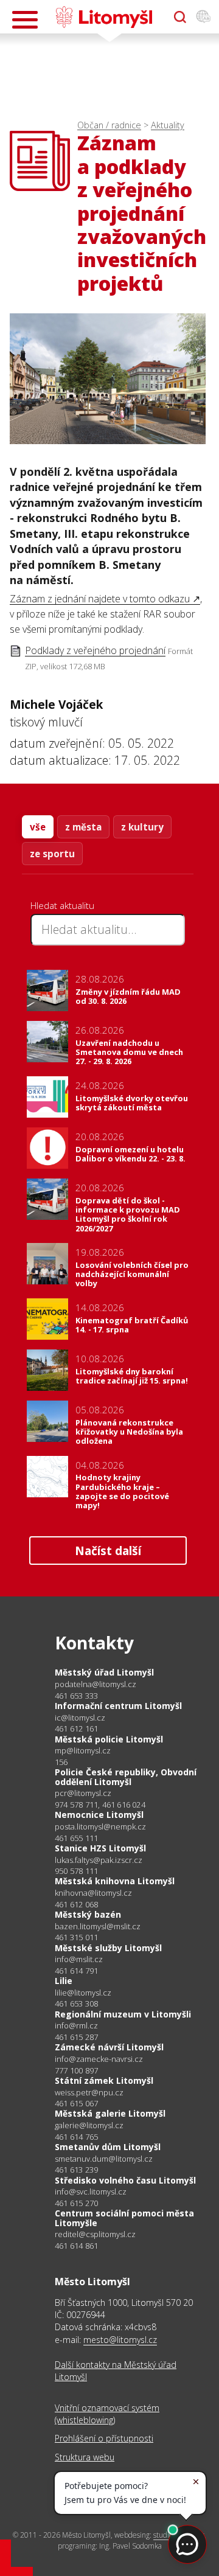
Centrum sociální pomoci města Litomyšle (124, 2218)
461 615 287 (76, 2037)
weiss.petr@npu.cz (89, 2093)
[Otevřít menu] (25, 20)
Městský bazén (88, 1914)
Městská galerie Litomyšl (110, 2113)
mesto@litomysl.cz (120, 2340)
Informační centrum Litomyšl (118, 1706)
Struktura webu (85, 2457)
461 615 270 (76, 2203)
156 (61, 1762)
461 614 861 (76, 2246)
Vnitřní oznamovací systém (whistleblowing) (107, 2414)
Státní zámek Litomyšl (104, 2080)
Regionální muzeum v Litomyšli (123, 2014)
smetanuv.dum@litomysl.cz (104, 2159)
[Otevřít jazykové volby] (203, 17)
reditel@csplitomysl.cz (95, 2234)
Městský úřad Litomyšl (104, 1672)
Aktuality (168, 125)
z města (83, 827)
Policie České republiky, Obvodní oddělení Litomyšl (126, 1777)
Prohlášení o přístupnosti (104, 2438)
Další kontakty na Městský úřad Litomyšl (116, 2371)
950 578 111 (76, 1871)
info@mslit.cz (79, 1959)
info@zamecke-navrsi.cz (99, 2059)
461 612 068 (76, 1904)
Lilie (64, 1981)
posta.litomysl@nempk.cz (100, 1827)
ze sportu (52, 854)
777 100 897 (76, 2070)
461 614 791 (76, 1971)
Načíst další (108, 1551)
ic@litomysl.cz (80, 1718)
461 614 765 (76, 2137)
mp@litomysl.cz (83, 1751)
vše (38, 827)
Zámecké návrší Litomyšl (109, 2047)
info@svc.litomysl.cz (91, 2192)
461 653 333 (76, 1696)
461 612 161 (76, 1728)
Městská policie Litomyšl (109, 1739)
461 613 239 (76, 2170)
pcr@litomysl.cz (83, 1793)
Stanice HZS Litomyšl (100, 1848)
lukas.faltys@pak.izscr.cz (99, 1860)
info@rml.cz (76, 2026)
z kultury (142, 827)
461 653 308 (76, 2003)
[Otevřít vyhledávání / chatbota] (180, 17)
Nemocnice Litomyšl (99, 1815)
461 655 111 (76, 1838)
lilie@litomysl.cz (83, 1993)
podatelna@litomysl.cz (96, 1684)
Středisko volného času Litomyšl (125, 2180)
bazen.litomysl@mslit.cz (98, 1927)
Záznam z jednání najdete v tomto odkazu (100, 599)
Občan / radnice (109, 125)
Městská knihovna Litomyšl (115, 1881)
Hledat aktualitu (62, 905)
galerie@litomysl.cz (89, 2125)
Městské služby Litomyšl (108, 1948)
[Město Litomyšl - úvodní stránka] (104, 17)
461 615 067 (76, 2103)
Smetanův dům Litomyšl (108, 2147)
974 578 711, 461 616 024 (100, 1805)
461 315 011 (76, 1937)
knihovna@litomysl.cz (93, 1893)
